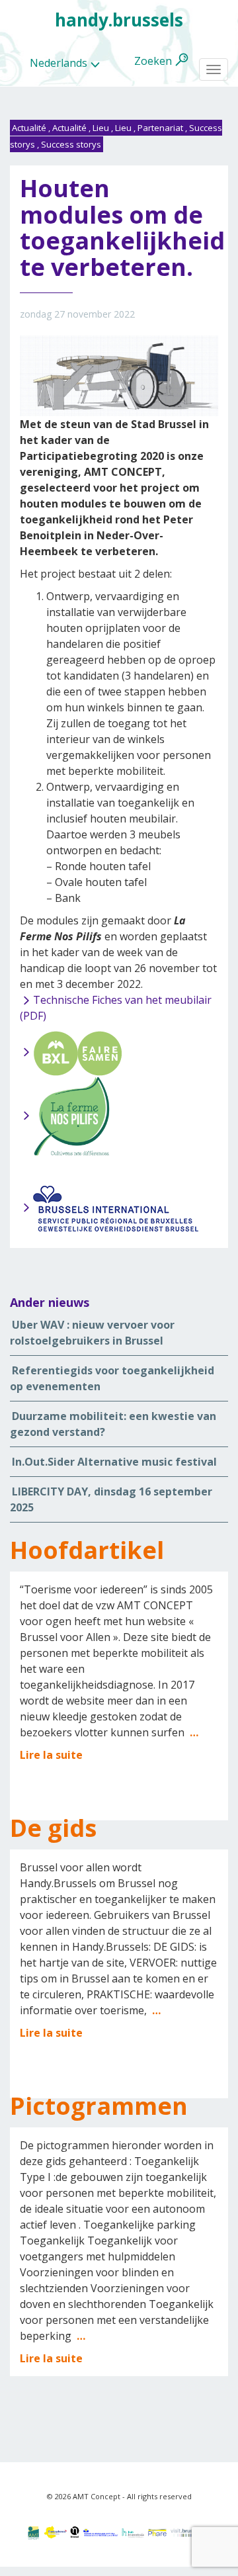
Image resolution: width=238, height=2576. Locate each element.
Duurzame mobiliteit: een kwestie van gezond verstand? (113, 1424)
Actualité (29, 128)
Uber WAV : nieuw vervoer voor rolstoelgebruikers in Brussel (92, 1333)
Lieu (101, 128)
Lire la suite (51, 1755)
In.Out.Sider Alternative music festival (114, 1462)
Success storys (71, 144)
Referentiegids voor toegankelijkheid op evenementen (112, 1378)
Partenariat (160, 128)
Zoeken (153, 61)
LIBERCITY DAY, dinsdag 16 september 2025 (111, 1499)
